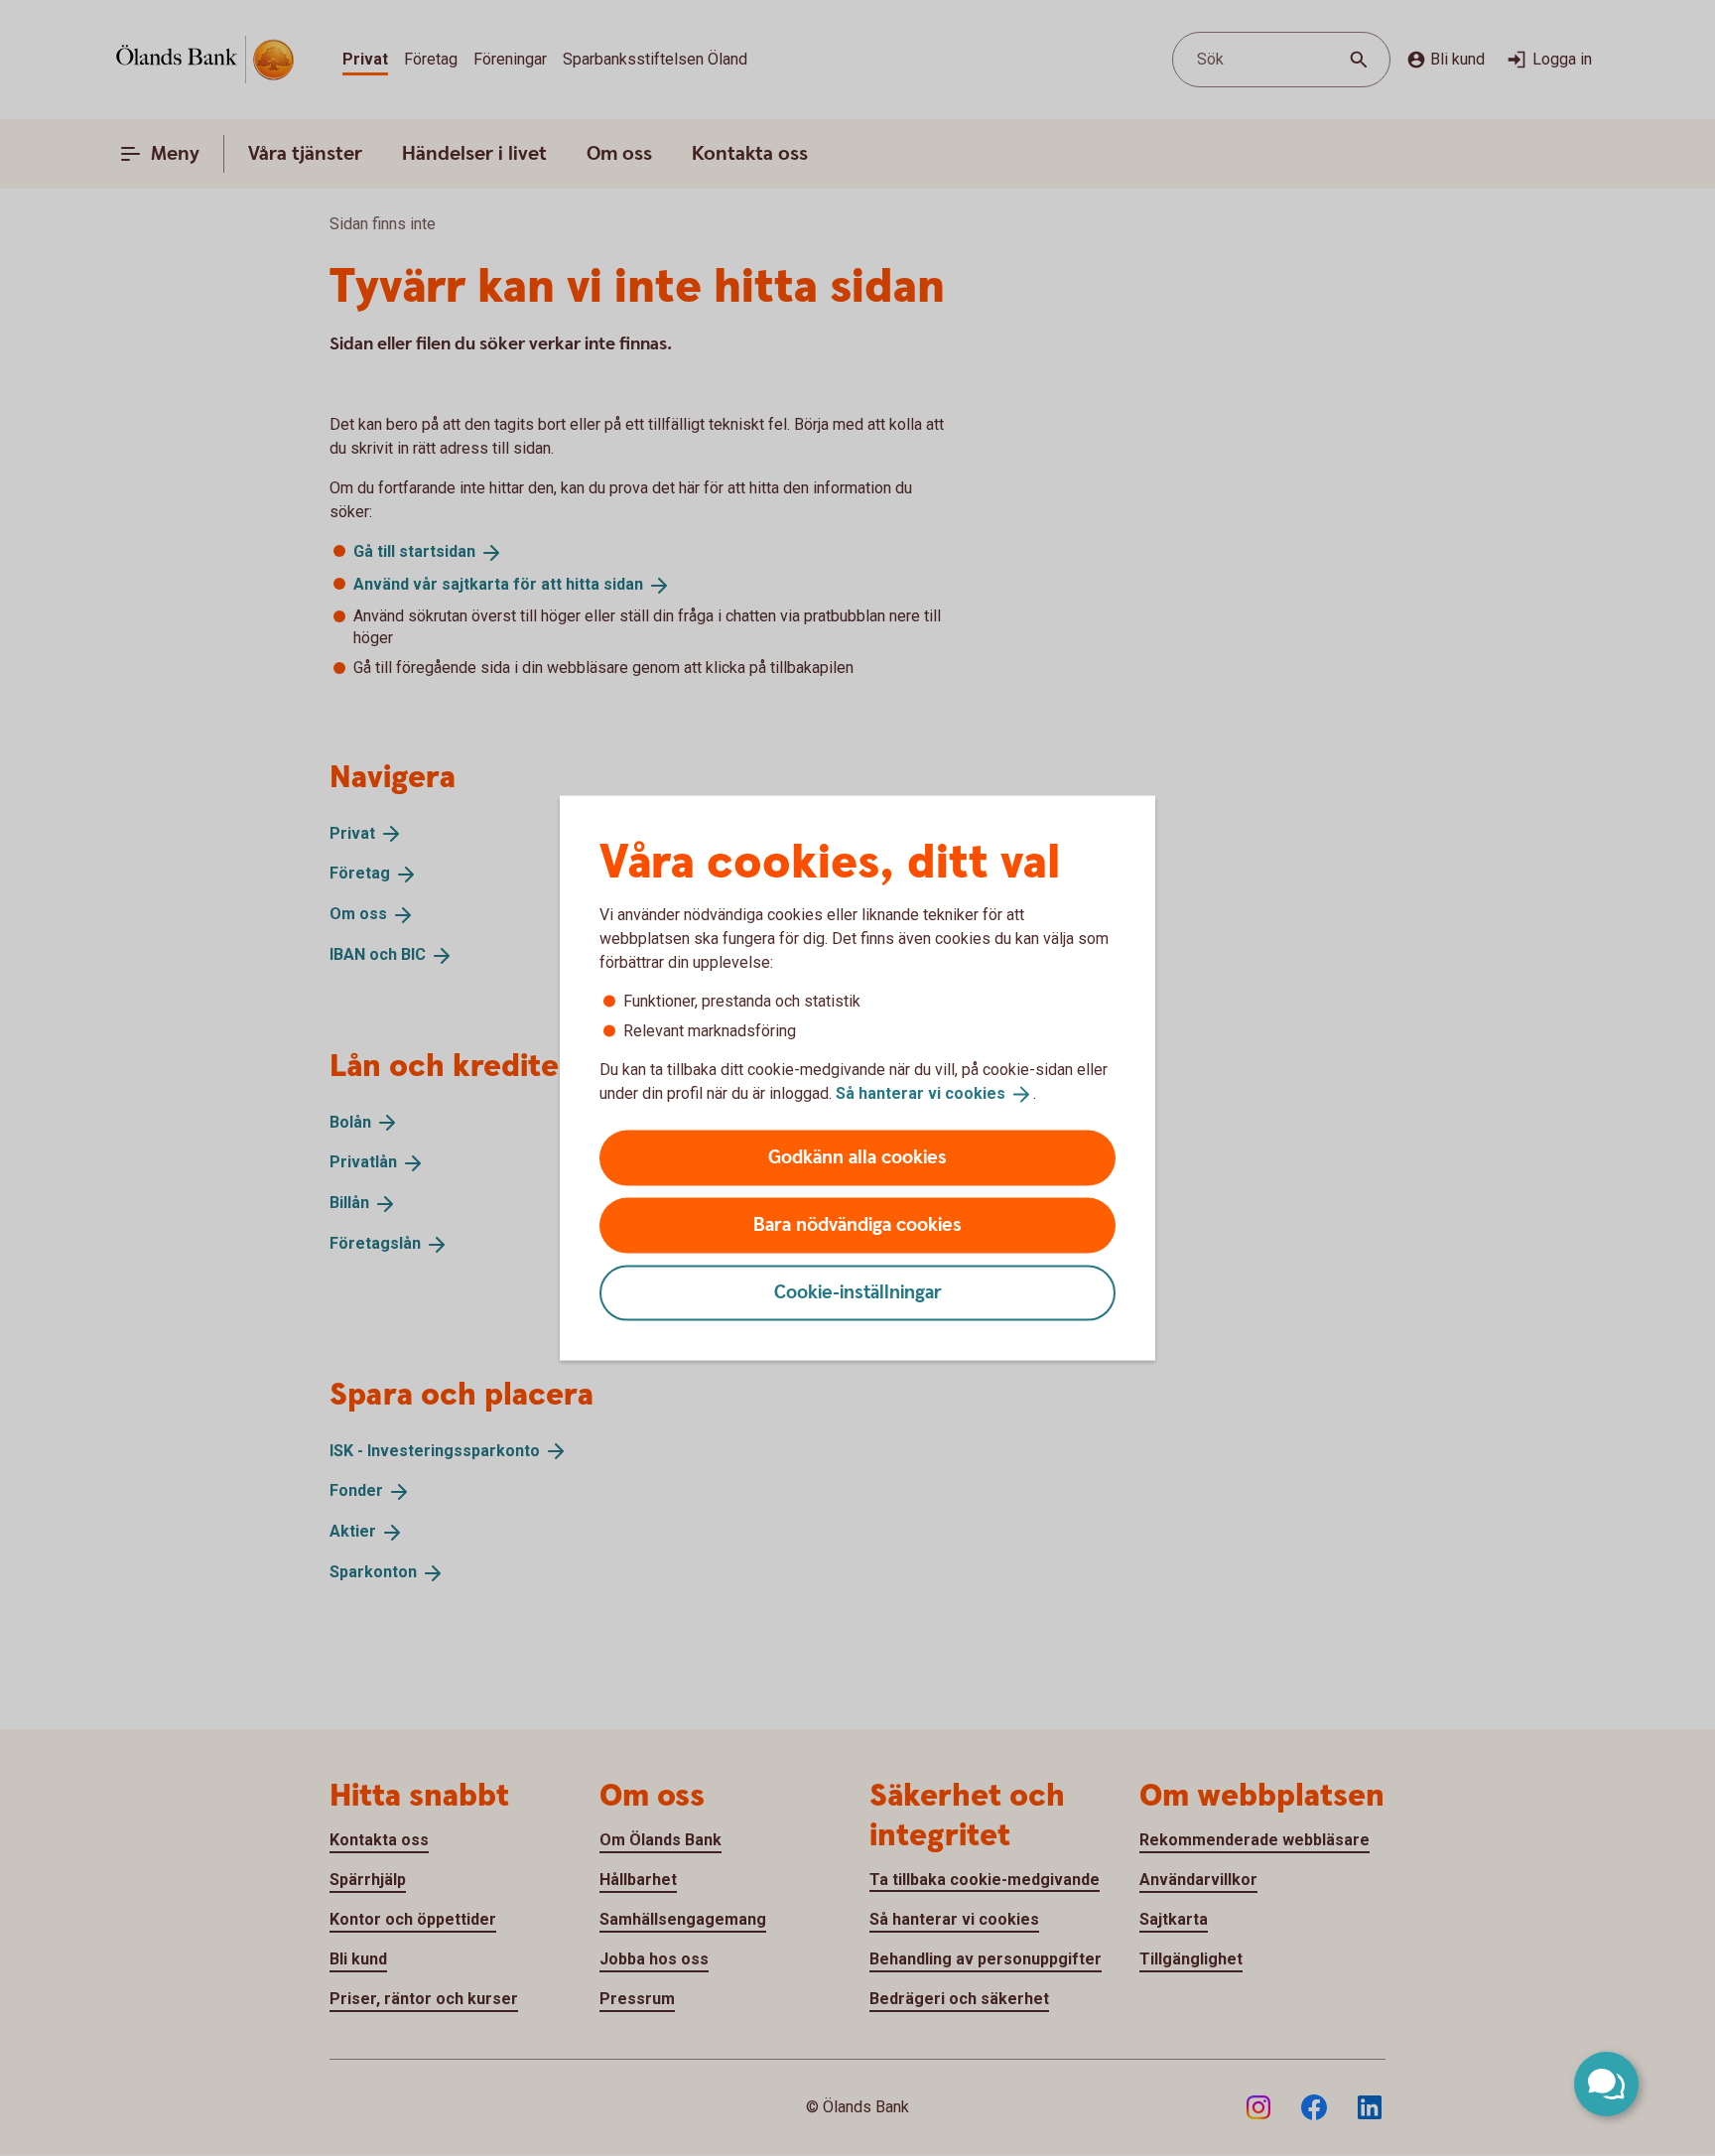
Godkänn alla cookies (857, 1157)
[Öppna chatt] (1606, 2084)
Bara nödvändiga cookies (857, 1224)
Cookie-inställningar (858, 1292)
